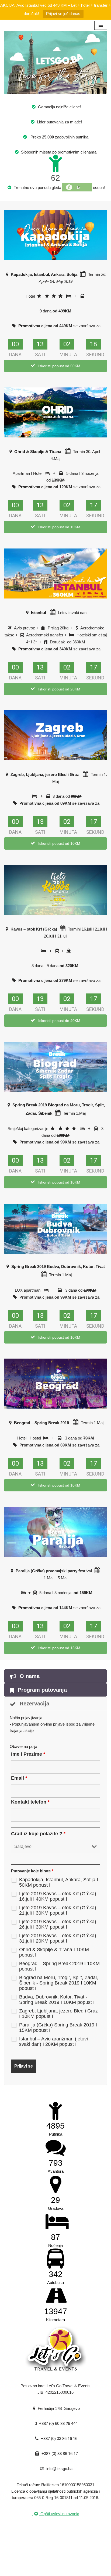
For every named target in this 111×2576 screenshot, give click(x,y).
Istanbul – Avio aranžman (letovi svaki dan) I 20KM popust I (53, 2041)
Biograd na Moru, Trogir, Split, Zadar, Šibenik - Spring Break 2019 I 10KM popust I (59, 1983)
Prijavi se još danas (63, 14)
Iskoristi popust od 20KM (59, 689)
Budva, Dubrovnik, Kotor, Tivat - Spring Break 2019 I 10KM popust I (57, 2000)
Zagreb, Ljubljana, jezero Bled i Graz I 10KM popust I (58, 2014)
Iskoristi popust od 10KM (59, 527)
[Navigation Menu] (101, 25)
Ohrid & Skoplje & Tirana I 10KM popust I (54, 1952)
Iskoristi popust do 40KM (59, 1021)
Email (19, 1778)
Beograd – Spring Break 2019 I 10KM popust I (59, 1966)
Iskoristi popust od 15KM (59, 1648)
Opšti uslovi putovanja (59, 2514)
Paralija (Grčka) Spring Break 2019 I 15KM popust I (58, 2028)
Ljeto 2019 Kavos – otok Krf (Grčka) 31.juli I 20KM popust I (58, 1938)
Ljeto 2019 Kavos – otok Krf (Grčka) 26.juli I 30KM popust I (58, 1924)
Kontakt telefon (30, 1802)
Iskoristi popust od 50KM (59, 366)
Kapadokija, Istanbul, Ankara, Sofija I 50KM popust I (59, 1882)
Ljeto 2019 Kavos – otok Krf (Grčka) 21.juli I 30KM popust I (58, 1910)
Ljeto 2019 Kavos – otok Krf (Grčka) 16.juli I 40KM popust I (58, 1896)
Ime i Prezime (28, 1754)
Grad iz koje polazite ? (38, 1834)
